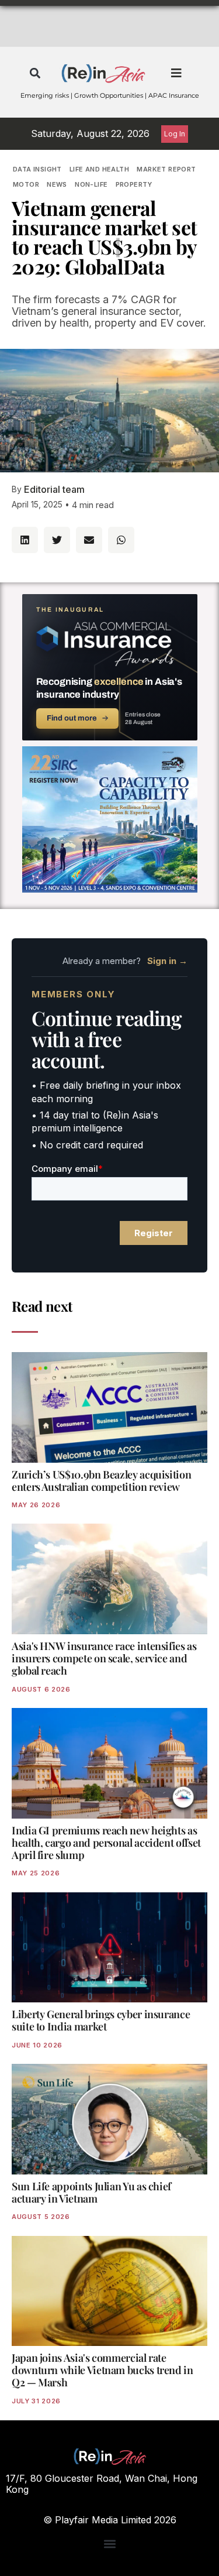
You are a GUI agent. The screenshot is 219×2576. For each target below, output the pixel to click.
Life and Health (99, 169)
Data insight (37, 169)
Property (134, 184)
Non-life (91, 184)
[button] (35, 73)
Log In (175, 134)
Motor (26, 184)
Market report (166, 169)
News (57, 184)
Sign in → (167, 961)
